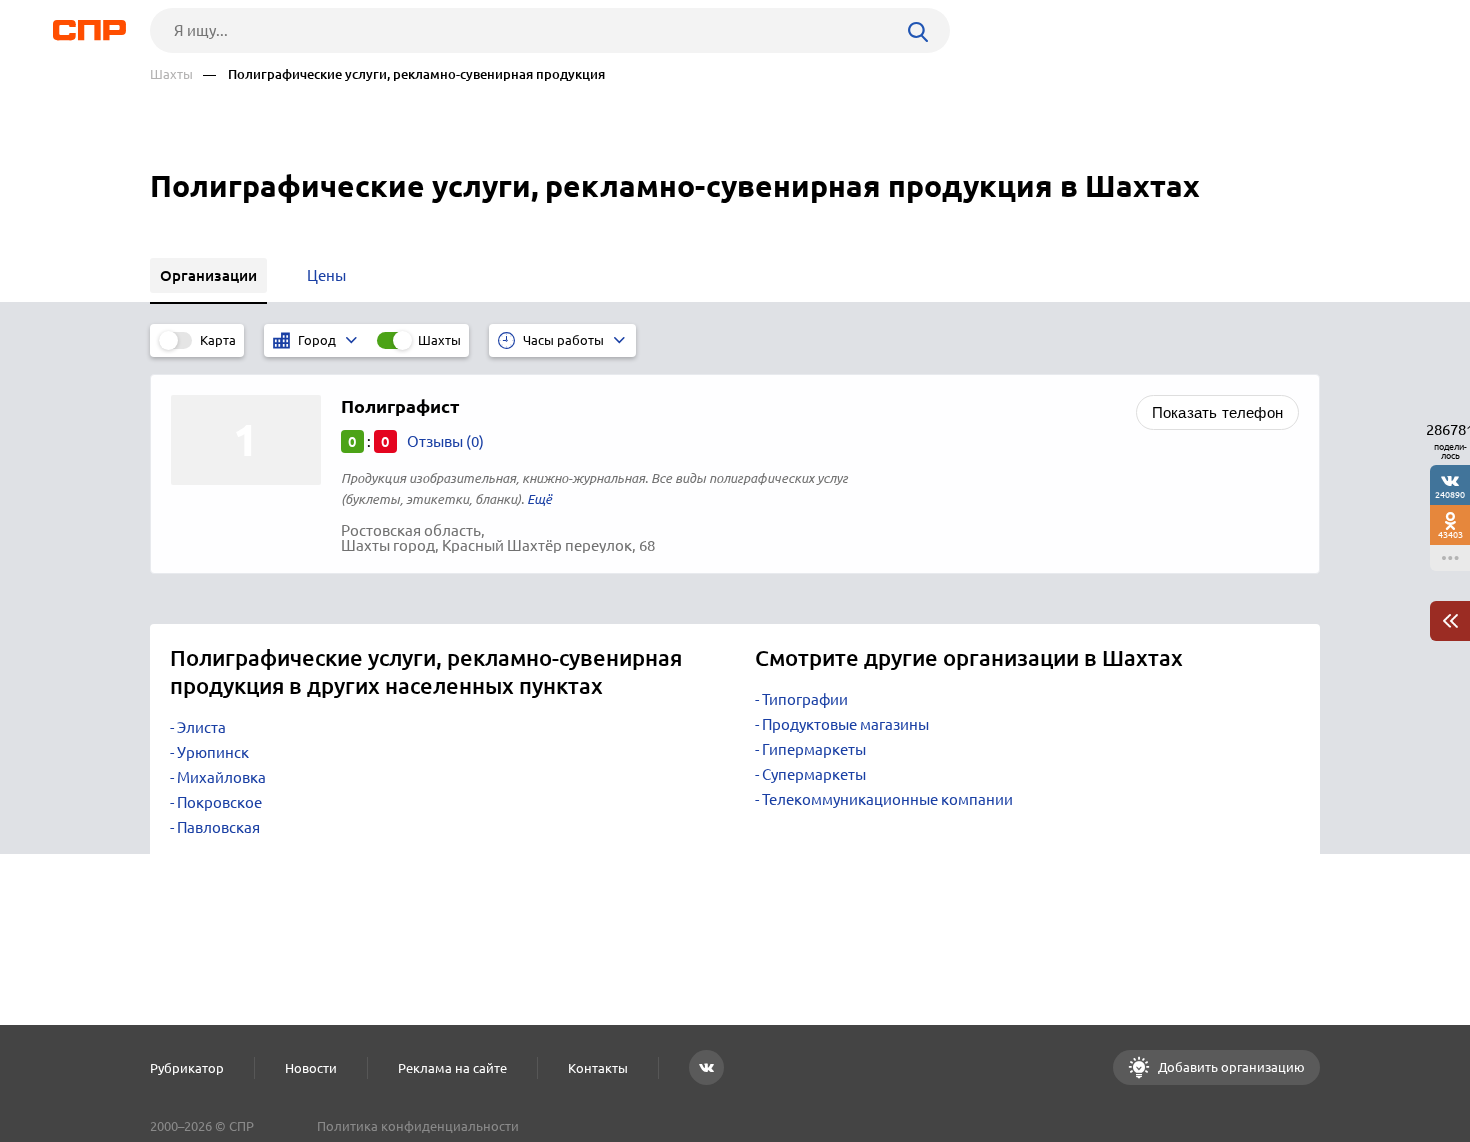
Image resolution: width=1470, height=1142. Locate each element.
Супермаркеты (814, 774)
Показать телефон (1217, 412)
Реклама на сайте (452, 1068)
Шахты (171, 74)
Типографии (805, 699)
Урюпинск (213, 752)
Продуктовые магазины (845, 724)
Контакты (598, 1068)
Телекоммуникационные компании (887, 799)
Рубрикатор (187, 1068)
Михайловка (221, 777)
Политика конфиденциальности (418, 1126)
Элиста (201, 727)
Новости (311, 1068)
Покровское (219, 802)
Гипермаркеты (814, 749)
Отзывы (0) (445, 441)
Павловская (218, 827)
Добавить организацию (1230, 1067)
